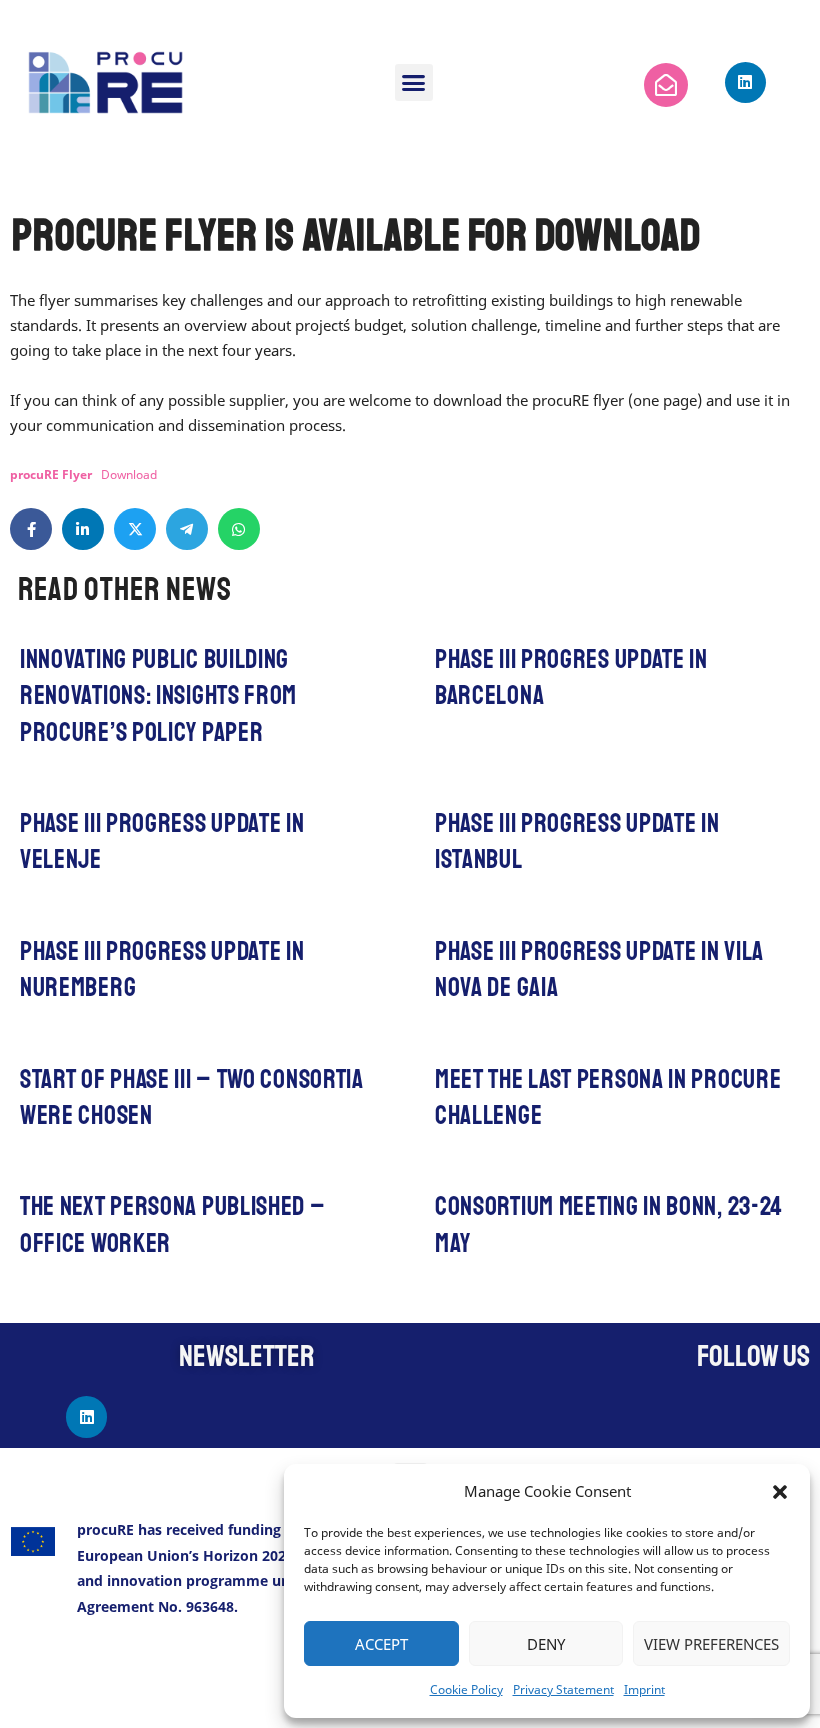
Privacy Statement (563, 1689)
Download (129, 474)
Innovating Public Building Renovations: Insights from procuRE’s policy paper (158, 696)
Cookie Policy (466, 1689)
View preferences (711, 1644)
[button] (780, 1492)
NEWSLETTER (246, 1356)
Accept (381, 1644)
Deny (546, 1644)
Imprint (644, 1689)
